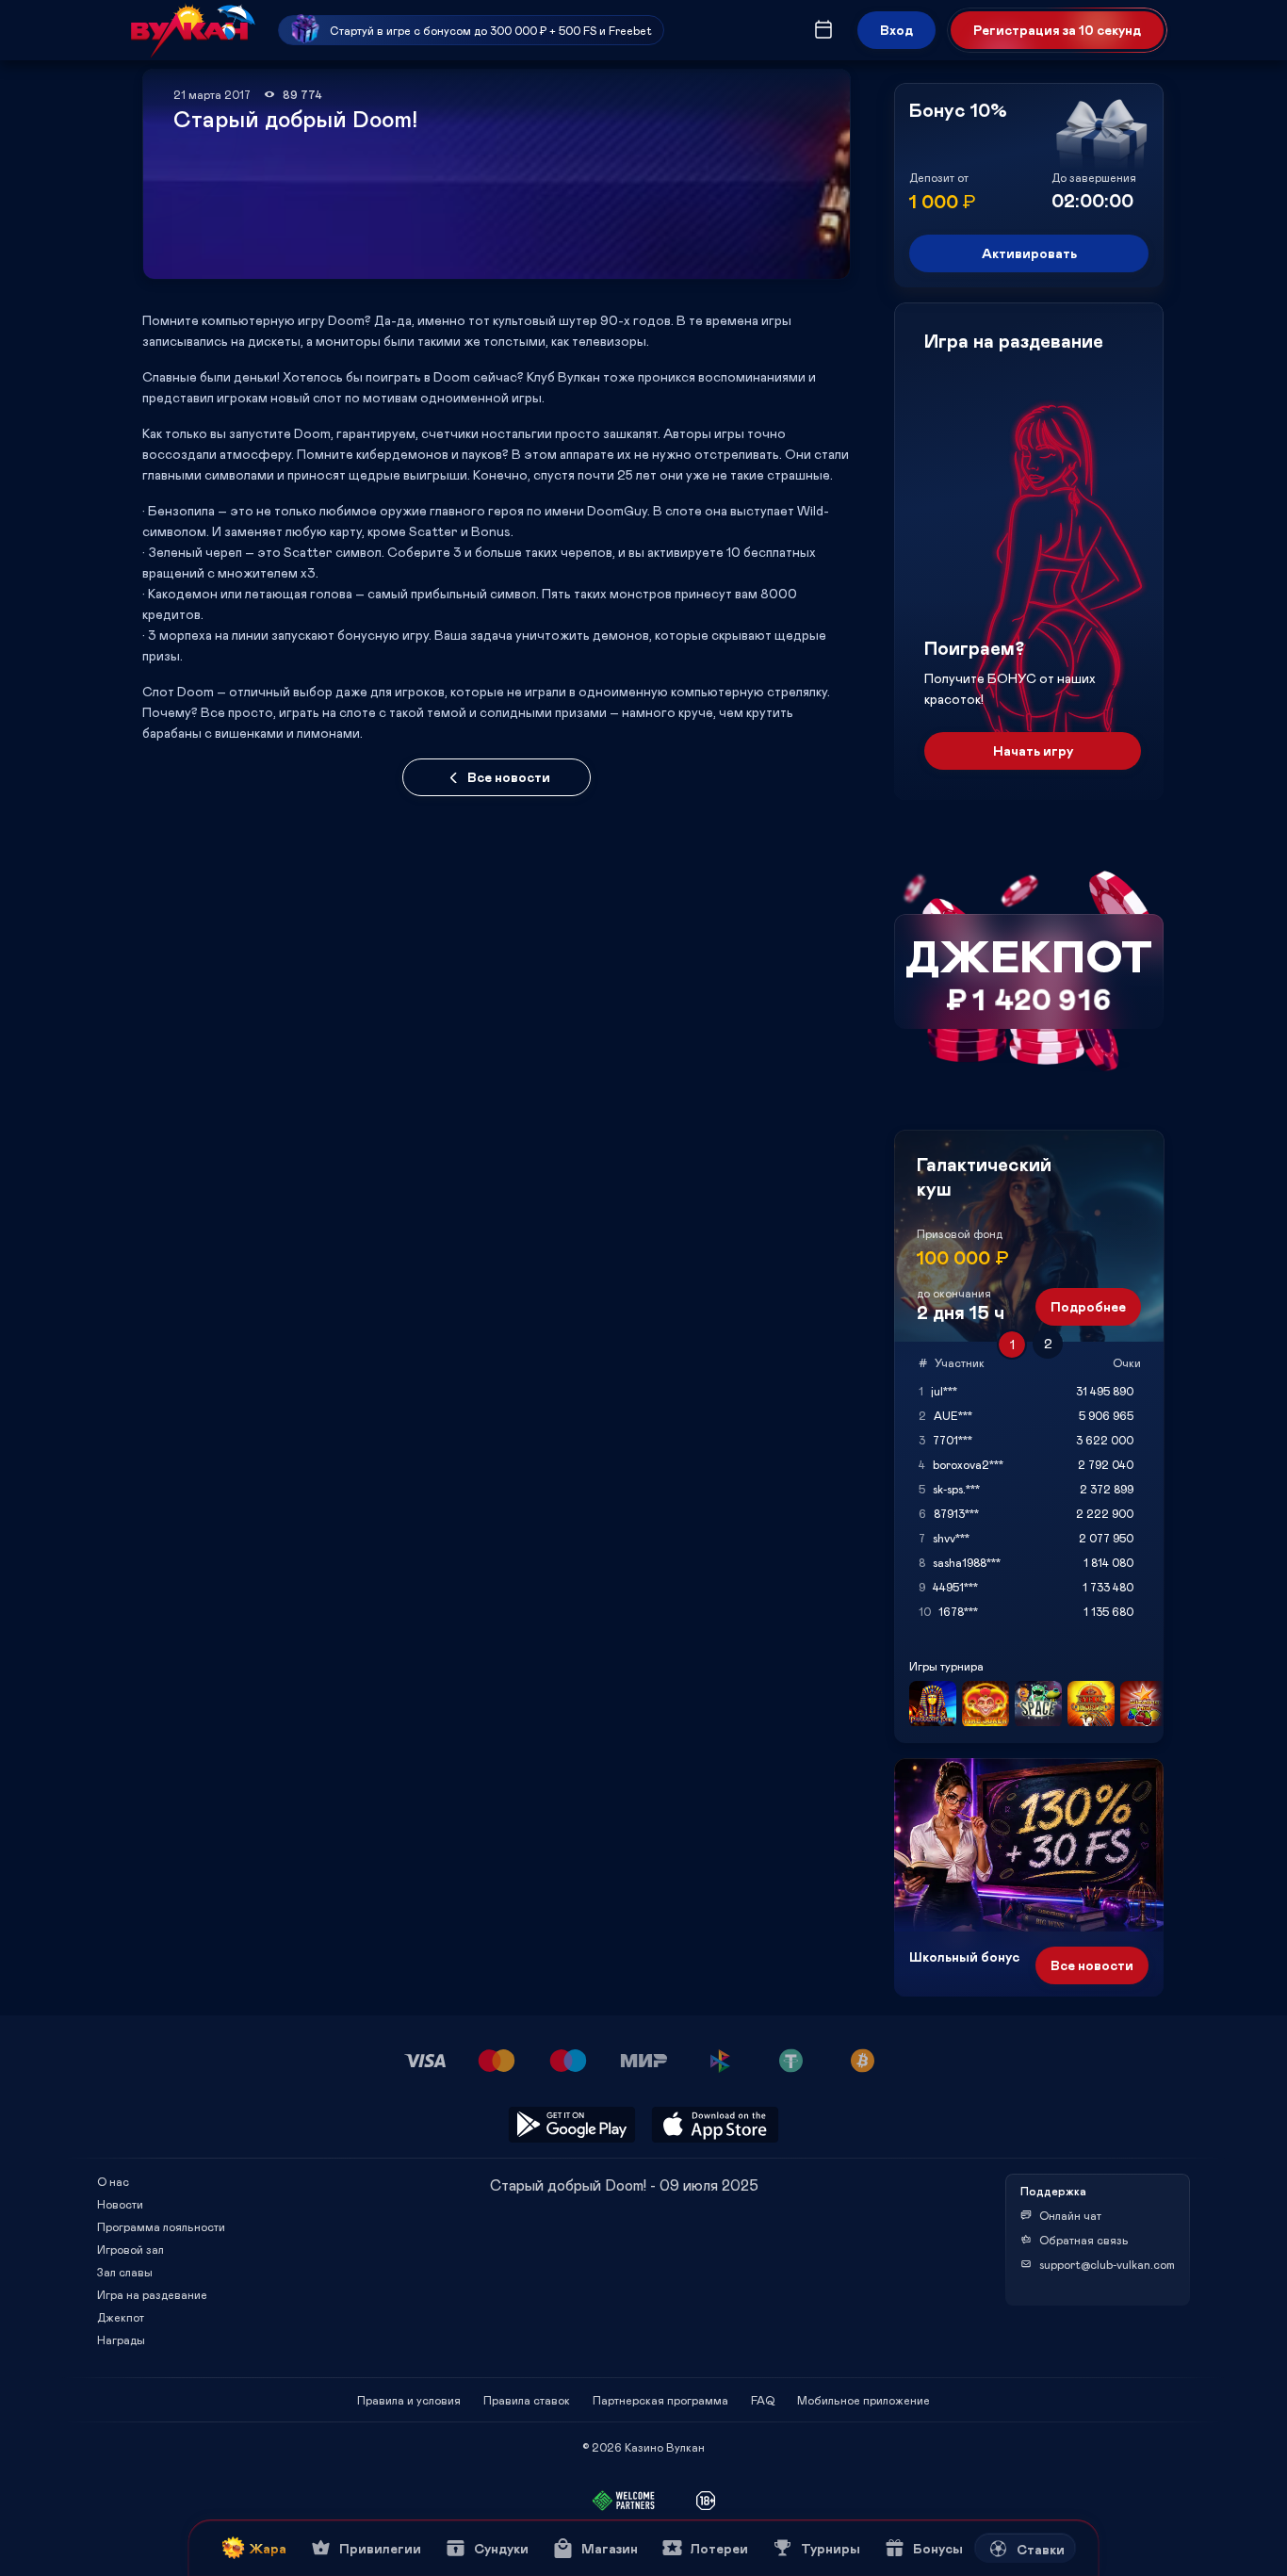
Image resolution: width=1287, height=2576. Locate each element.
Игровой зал (130, 2249)
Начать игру (1033, 750)
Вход (896, 30)
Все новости (509, 777)
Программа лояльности (161, 2226)
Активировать (1029, 253)
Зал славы (125, 2272)
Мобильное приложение (863, 2400)
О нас (113, 2181)
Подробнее (1088, 1306)
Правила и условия (409, 2400)
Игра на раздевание (152, 2294)
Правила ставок (527, 2400)
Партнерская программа (660, 2400)
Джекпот (121, 2317)
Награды (121, 2340)
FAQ (763, 2400)
